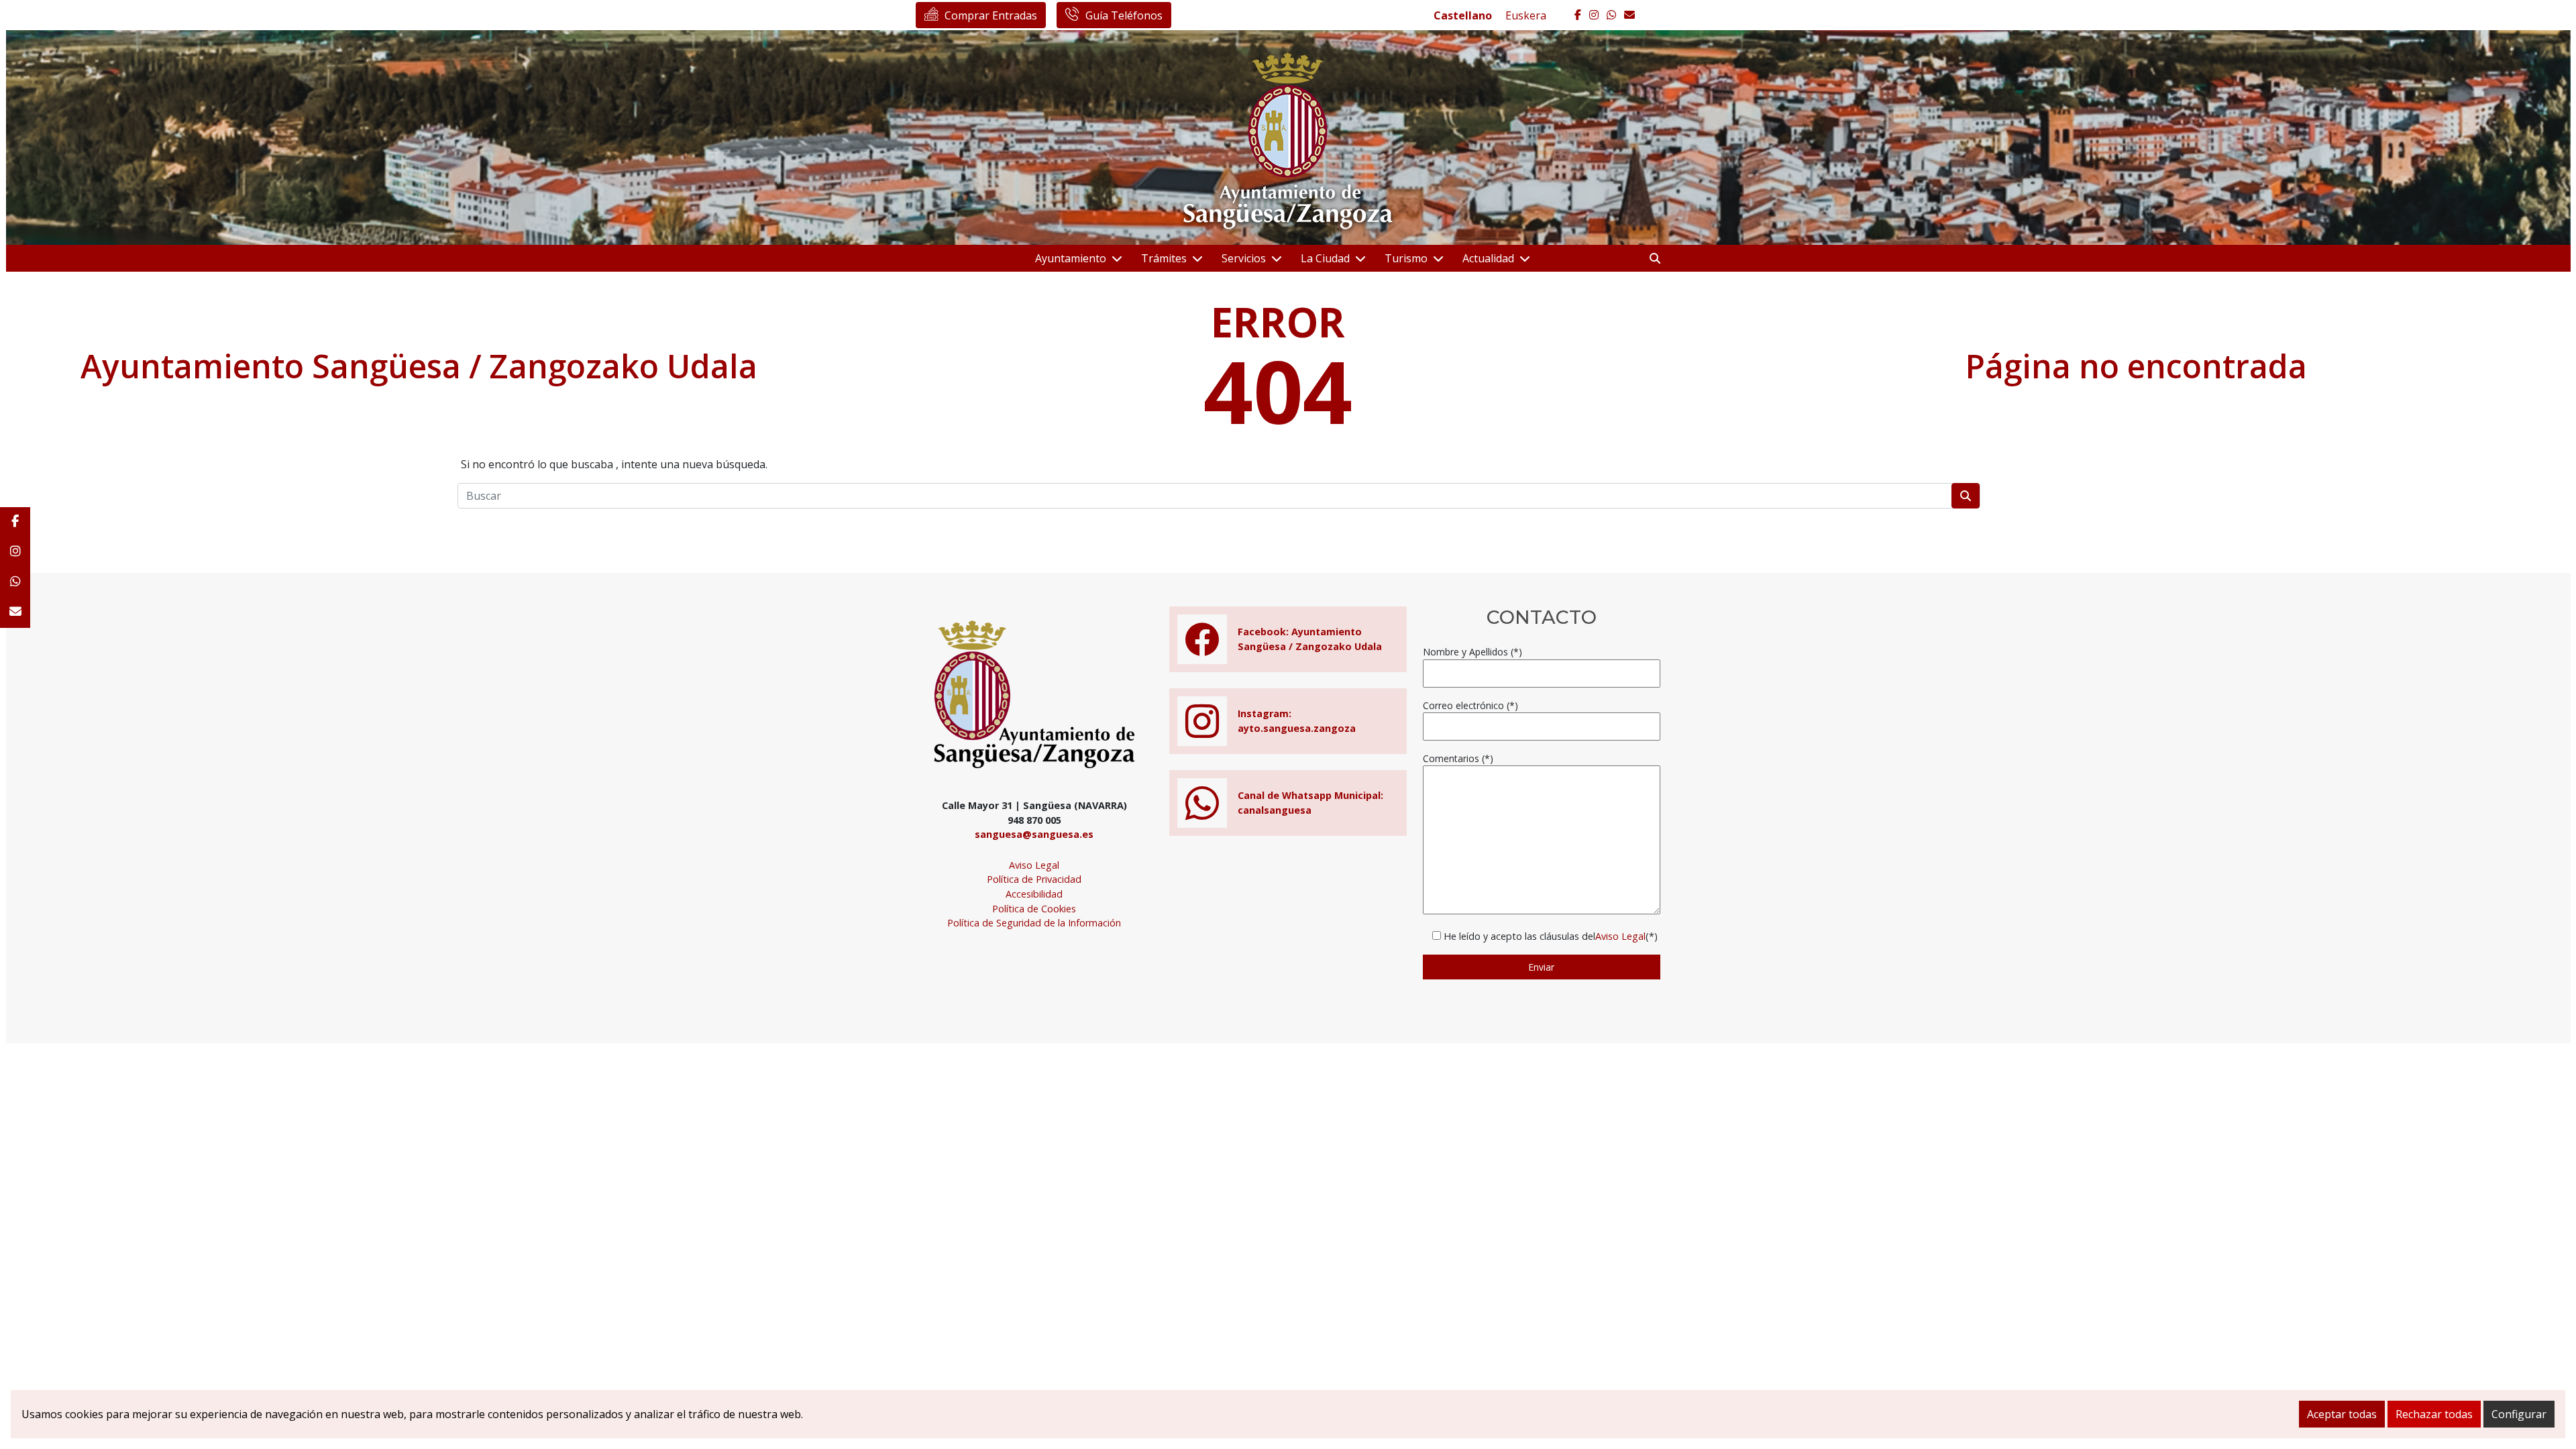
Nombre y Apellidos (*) (1472, 652)
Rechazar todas (2434, 1414)
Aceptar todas (2342, 1414)
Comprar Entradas (991, 15)
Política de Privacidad (1034, 879)
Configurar (2519, 1414)
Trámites (1164, 258)
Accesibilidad (1034, 894)
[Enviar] (1966, 496)
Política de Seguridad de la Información (1034, 923)
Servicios (1244, 258)
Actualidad (1488, 258)
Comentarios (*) (1458, 758)
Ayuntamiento (1071, 258)
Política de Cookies (1034, 909)
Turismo (1406, 258)
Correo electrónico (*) (1470, 705)
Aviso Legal (1034, 865)
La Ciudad (1325, 258)
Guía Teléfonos (1124, 15)
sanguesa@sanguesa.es (1034, 834)
